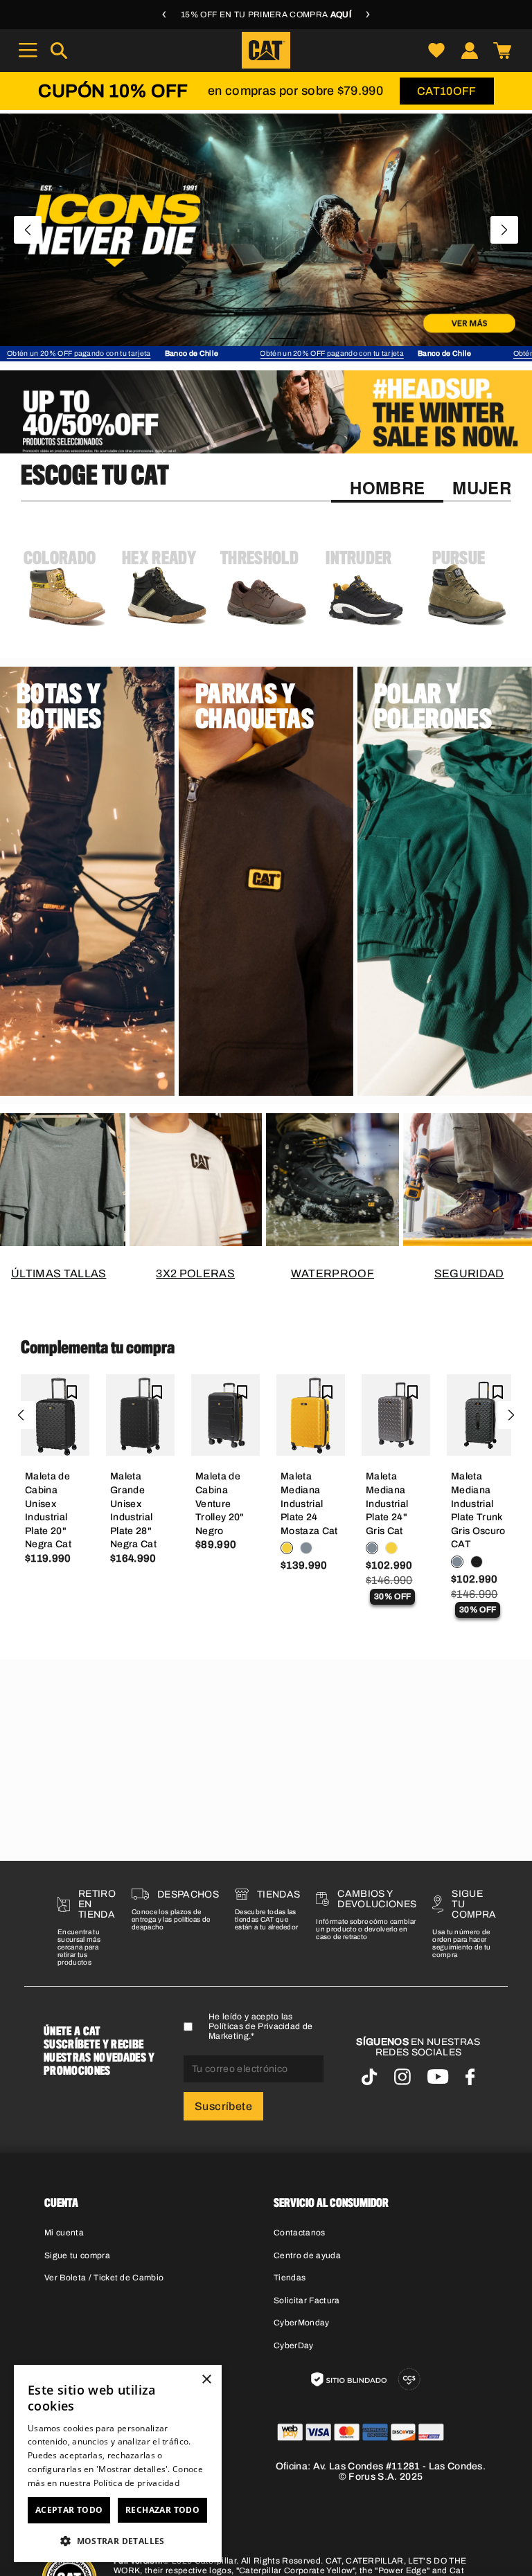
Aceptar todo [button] (69, 2510)
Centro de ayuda (307, 2255)
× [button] (206, 2380)
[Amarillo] (287, 1548)
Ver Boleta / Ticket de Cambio (104, 2278)
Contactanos (300, 2233)
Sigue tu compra (77, 2255)
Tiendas (290, 2278)
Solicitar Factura (307, 2300)
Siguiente (511, 1415)
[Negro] (477, 1562)
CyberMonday (302, 2323)
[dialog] (118, 2464)
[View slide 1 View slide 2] (266, 230)
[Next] (504, 230)
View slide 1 (249, 339)
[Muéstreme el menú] (28, 50)
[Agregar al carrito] (55, 1435)
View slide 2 (283, 339)
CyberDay (294, 2345)
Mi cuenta (64, 2233)
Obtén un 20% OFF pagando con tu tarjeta (125, 353)
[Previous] (28, 230)
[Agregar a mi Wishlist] (72, 1392)
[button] (118, 2540)
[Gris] (306, 1548)
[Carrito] (502, 50)
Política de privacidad (137, 2483)
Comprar (133, 1075)
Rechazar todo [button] (162, 2510)
